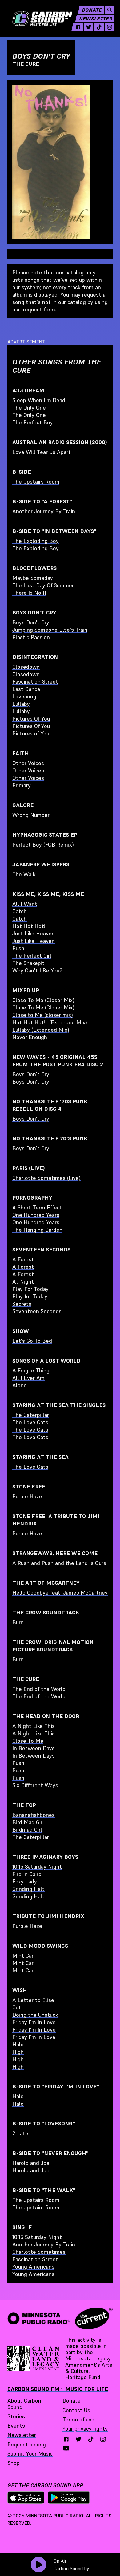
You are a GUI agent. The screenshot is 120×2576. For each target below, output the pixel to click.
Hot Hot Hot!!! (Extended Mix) (50, 1022)
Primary (22, 785)
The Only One (29, 408)
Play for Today (30, 1296)
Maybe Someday (33, 578)
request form (39, 309)
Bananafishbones (34, 1815)
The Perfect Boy (33, 422)
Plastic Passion (31, 637)
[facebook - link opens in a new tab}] (66, 2439)
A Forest (23, 1259)
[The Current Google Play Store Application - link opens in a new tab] (69, 2498)
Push (18, 948)
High (18, 2052)
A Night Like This (34, 1726)
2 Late (20, 2133)
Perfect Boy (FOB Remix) (43, 845)
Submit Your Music (30, 2454)
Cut (17, 2007)
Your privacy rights (85, 2429)
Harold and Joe (31, 2163)
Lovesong (24, 696)
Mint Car (23, 1956)
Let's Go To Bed (32, 1341)
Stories (16, 2416)
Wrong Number (31, 815)
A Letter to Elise (33, 2000)
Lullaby (21, 704)
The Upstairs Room (36, 482)
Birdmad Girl (27, 1830)
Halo (18, 2044)
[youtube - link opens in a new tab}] (66, 2448)
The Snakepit (28, 963)
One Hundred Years (36, 1215)
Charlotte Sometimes (39, 2252)
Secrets (22, 1304)
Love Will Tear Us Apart (42, 452)
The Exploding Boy (36, 541)
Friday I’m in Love (34, 2037)
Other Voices (28, 763)
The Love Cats (30, 1422)
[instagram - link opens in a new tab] (110, 27)
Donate (92, 10)
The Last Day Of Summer (43, 585)
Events (16, 2426)
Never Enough (30, 1037)
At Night (23, 1282)
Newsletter (96, 19)
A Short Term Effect (37, 1207)
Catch (20, 911)
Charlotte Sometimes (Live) (46, 1178)
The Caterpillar (31, 1415)
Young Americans (33, 2267)
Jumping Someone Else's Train (50, 630)
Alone (20, 1385)
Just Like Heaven (34, 933)
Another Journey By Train (44, 511)
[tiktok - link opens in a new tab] (99, 27)
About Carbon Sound (24, 2404)
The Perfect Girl (32, 956)
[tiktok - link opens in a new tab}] (91, 2439)
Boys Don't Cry (31, 622)
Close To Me (28, 1741)
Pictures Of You (31, 719)
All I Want (25, 904)
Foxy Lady (25, 1881)
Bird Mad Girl (28, 1822)
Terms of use (78, 2419)
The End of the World (39, 1689)
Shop (14, 2463)
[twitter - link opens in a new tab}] (78, 2439)
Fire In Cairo (27, 1874)
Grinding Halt (28, 1889)
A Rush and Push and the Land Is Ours (59, 1563)
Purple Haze (27, 1496)
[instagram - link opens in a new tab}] (103, 2439)
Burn (18, 1622)
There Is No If (29, 593)
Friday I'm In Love (34, 2022)
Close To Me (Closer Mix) (43, 1000)
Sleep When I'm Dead (39, 400)
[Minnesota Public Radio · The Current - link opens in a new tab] (60, 2318)
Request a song (27, 2444)
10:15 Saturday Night (37, 1867)
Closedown (26, 667)
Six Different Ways (35, 1785)
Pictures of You (31, 733)
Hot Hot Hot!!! (30, 926)
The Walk (24, 874)
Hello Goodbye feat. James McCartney (60, 1593)
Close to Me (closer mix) (43, 1015)
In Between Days (34, 1748)
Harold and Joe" (32, 2170)
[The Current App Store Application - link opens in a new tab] (26, 2498)
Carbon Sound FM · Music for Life (58, 2389)
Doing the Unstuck (35, 2015)
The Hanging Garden (37, 1230)
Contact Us (76, 2410)
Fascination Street (35, 682)
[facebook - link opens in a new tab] (78, 27)
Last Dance (26, 689)
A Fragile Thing (31, 1370)
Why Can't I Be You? (37, 970)
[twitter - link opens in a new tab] (89, 27)
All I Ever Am (28, 1378)
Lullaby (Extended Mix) (41, 1030)
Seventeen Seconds (37, 1311)
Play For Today (30, 1289)
